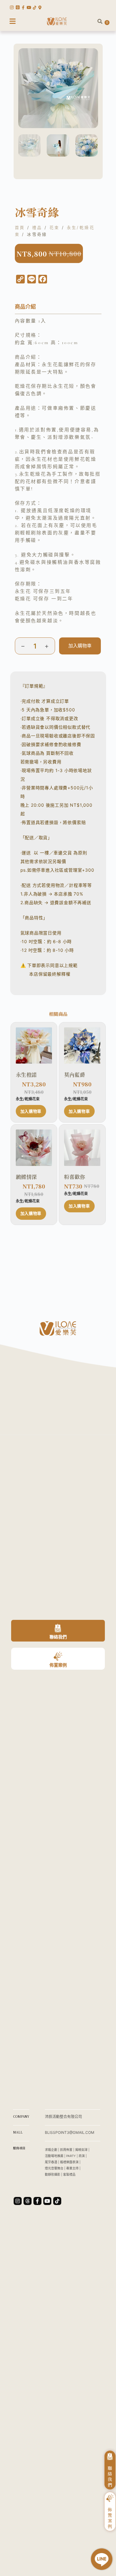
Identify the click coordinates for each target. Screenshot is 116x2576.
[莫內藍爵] (82, 1046)
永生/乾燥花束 (28, 1099)
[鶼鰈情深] (34, 1148)
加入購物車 (80, 646)
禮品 (37, 227)
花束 (55, 227)
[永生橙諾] (34, 1046)
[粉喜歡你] (82, 1148)
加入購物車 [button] (31, 1111)
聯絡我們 (58, 1637)
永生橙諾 (26, 1075)
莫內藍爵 (75, 1075)
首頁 (20, 227)
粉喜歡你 (75, 1177)
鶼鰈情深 (26, 1177)
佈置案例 (58, 1665)
